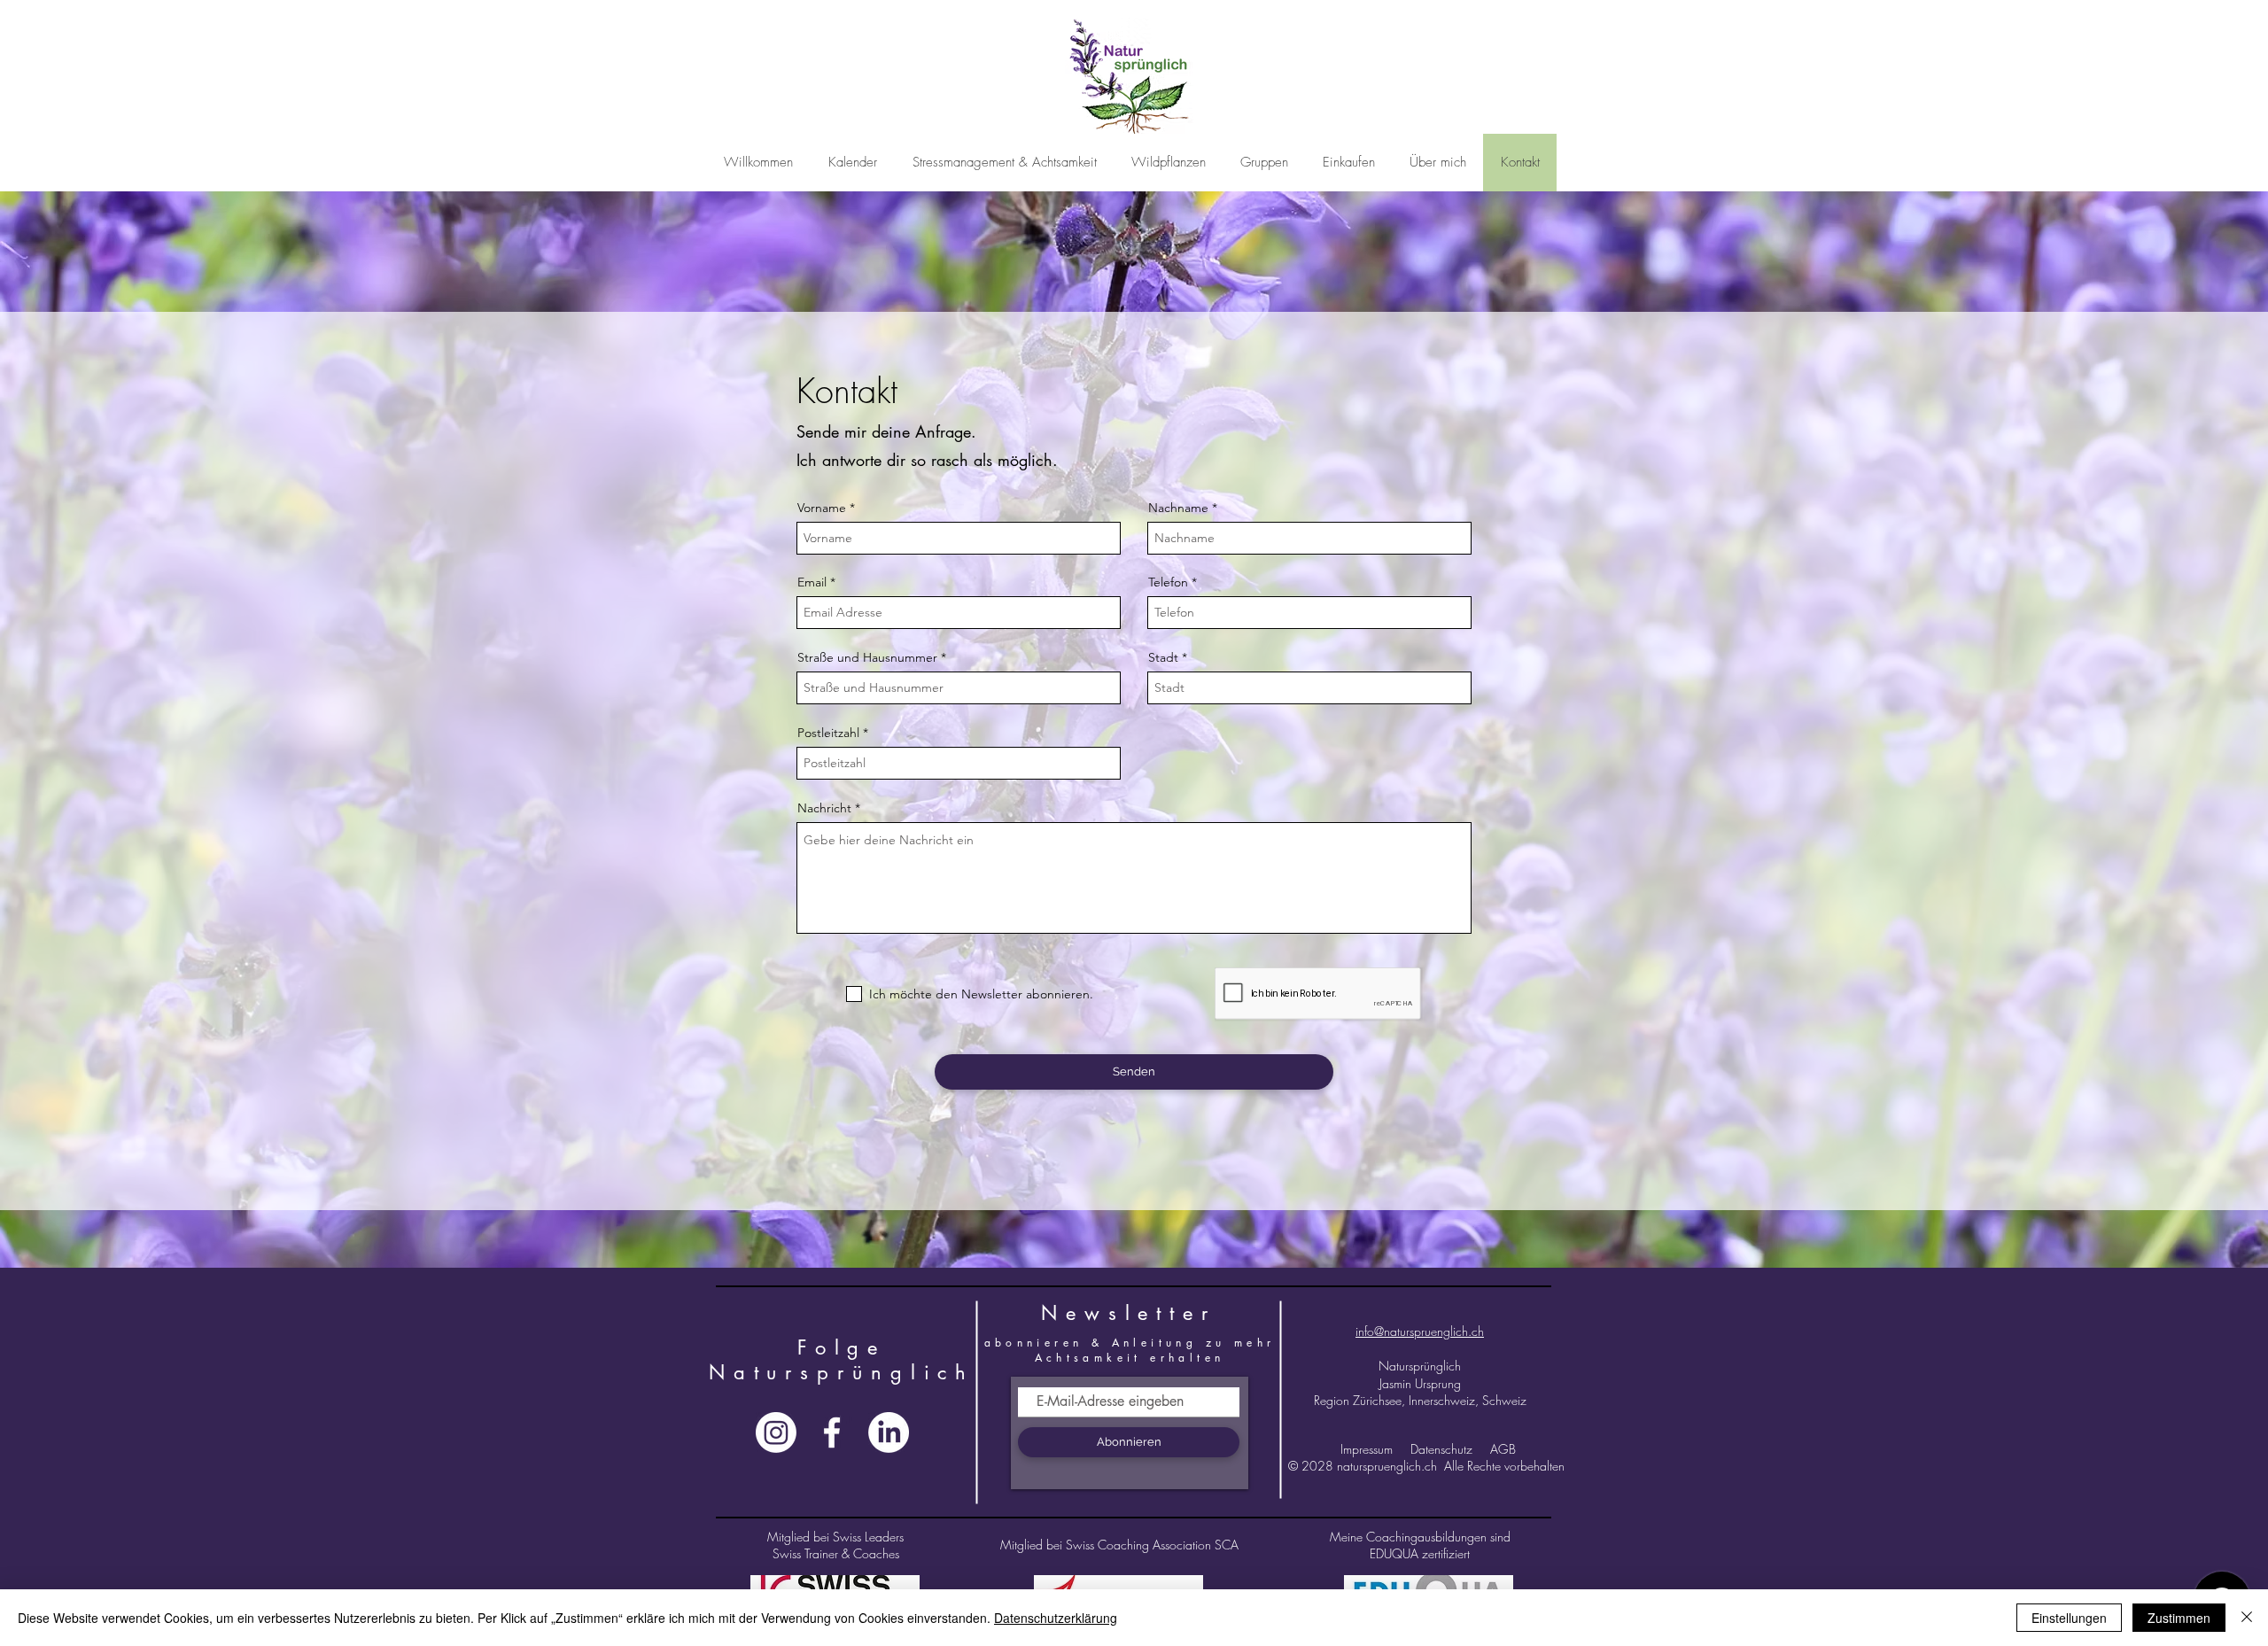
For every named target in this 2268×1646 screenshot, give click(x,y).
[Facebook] (832, 1432)
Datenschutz (1441, 1449)
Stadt (1163, 657)
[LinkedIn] (889, 1432)
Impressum (1368, 1449)
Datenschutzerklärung (1056, 1618)
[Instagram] (776, 1432)
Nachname (1178, 508)
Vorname (822, 508)
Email (812, 582)
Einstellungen (2069, 1618)
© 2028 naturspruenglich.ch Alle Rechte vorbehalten (1428, 1466)
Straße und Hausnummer (867, 657)
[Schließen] (2247, 1618)
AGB (1503, 1449)
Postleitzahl (828, 733)
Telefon (1168, 582)
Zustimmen (2179, 1618)
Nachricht (824, 808)
